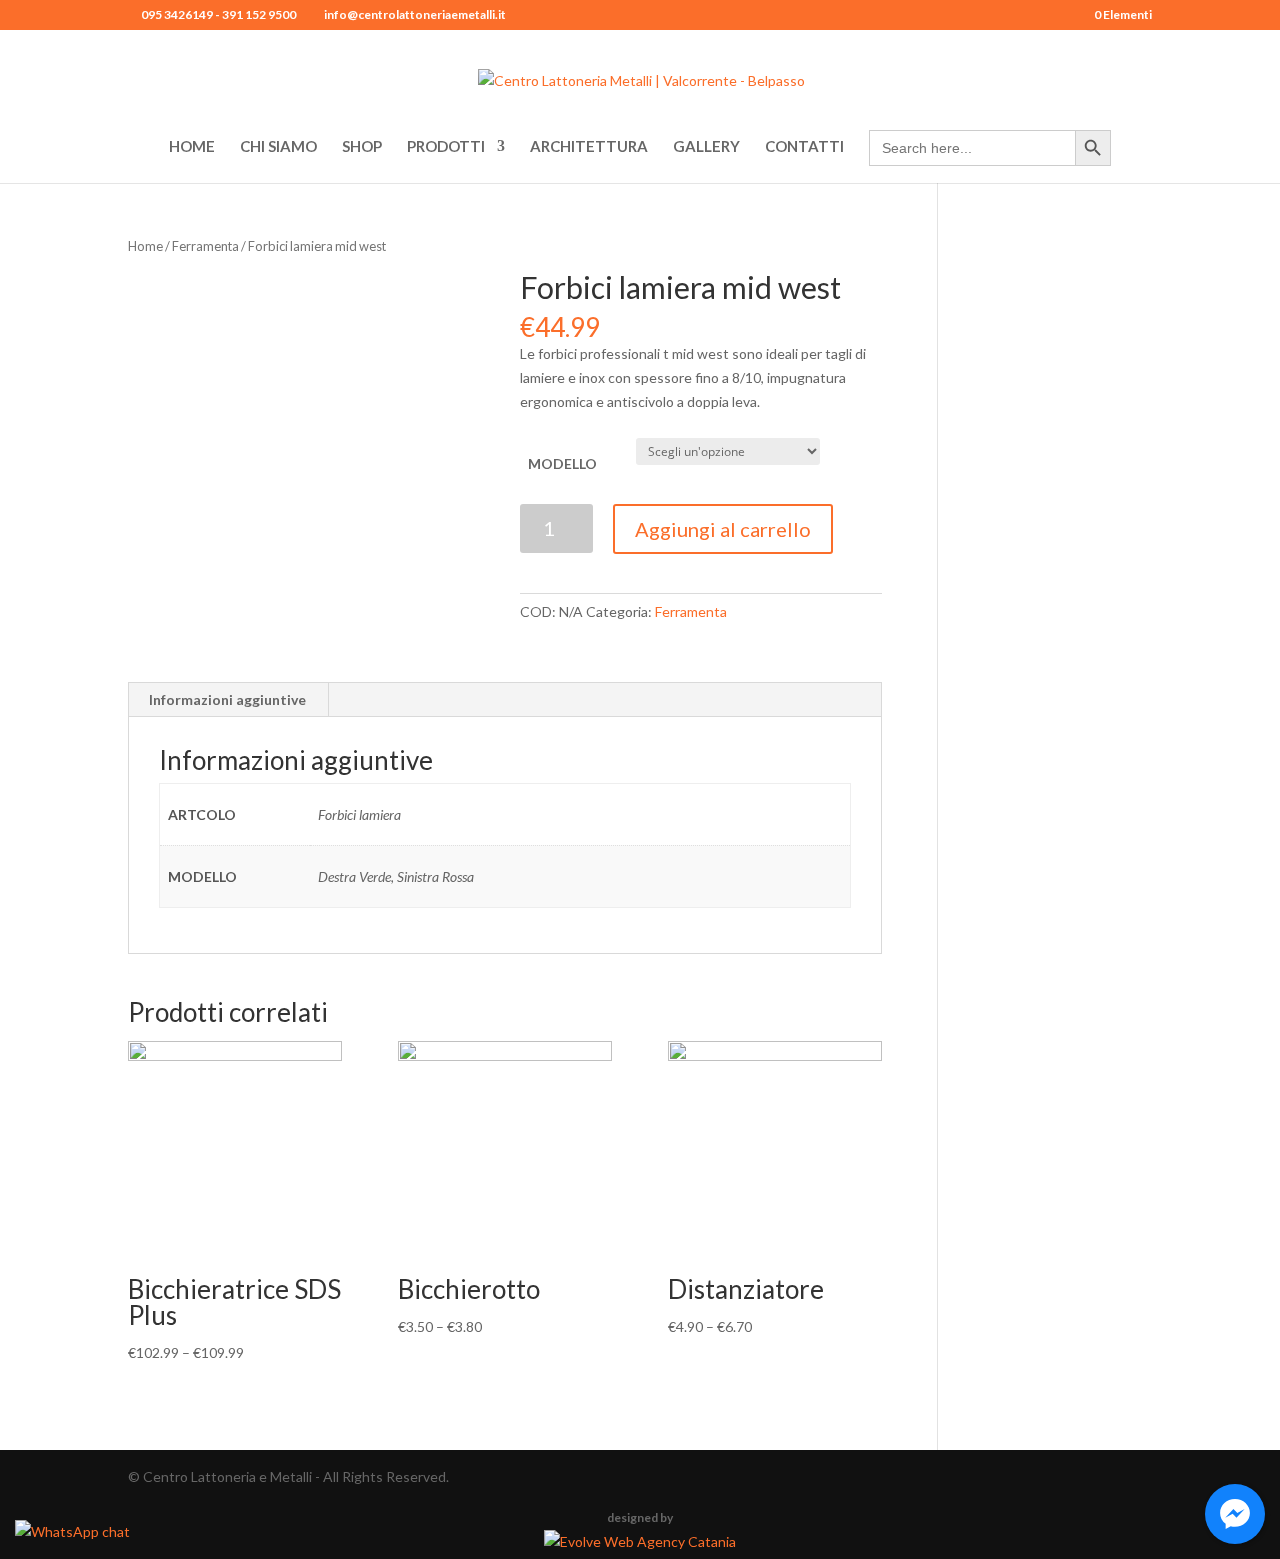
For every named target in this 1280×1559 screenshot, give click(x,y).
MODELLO (562, 463)
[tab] (228, 700)
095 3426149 (176, 14)
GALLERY (706, 147)
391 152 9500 (259, 14)
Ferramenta (205, 246)
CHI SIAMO (278, 147)
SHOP (362, 147)
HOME (192, 147)
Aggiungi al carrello (723, 529)
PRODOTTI (446, 147)
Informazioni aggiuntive (227, 699)
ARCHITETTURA (589, 147)
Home (145, 246)
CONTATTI (804, 147)
